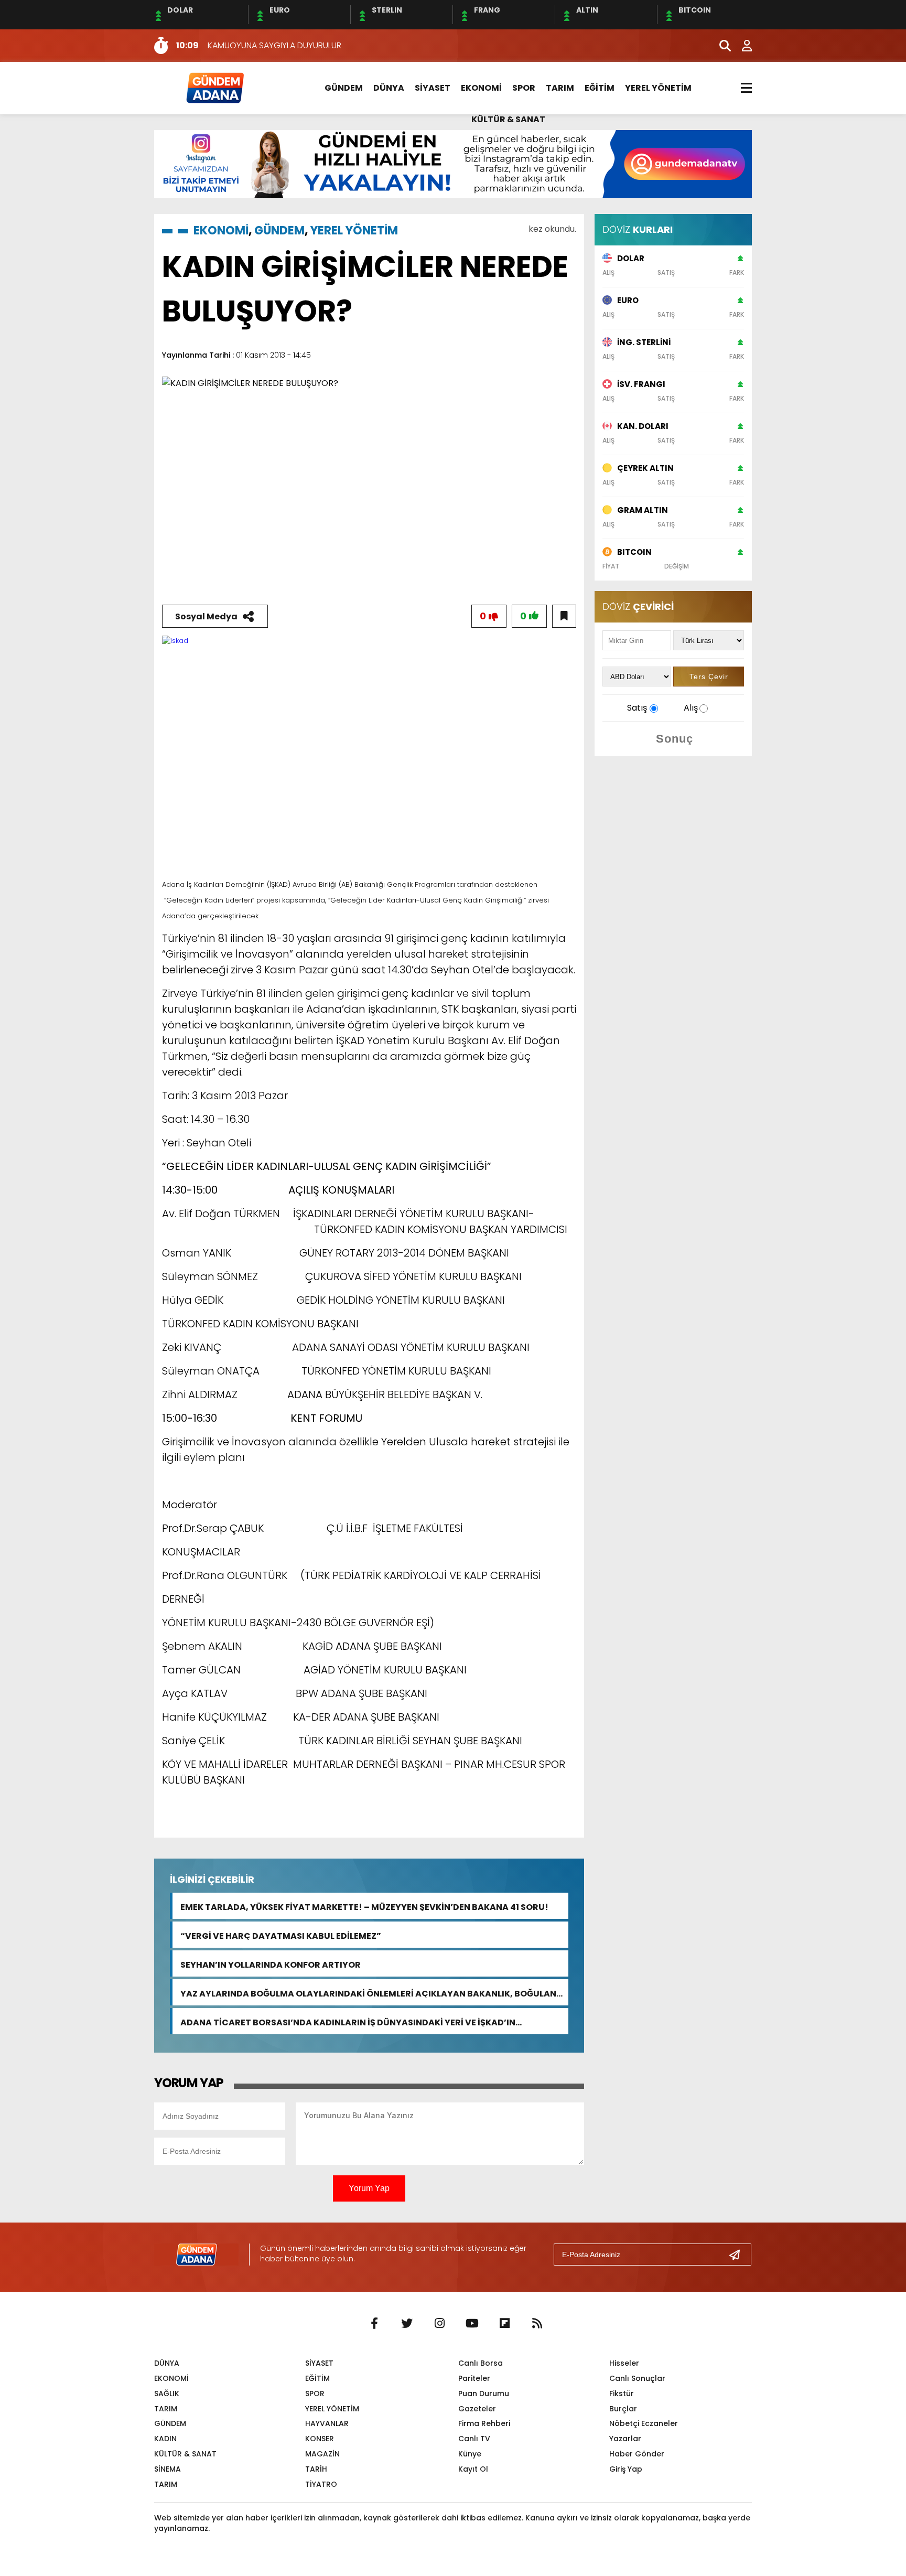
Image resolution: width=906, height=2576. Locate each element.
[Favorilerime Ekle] (564, 616)
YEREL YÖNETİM (658, 88)
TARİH (316, 2469)
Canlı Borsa (481, 2363)
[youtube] (472, 2324)
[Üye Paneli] (741, 46)
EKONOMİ (481, 88)
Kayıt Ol (473, 2469)
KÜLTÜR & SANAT (508, 119)
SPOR (524, 88)
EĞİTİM (600, 88)
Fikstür (622, 2393)
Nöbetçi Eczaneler (644, 2423)
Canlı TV (474, 2439)
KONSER (320, 2439)
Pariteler (474, 2378)
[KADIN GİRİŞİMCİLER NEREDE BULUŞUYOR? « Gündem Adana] (214, 87)
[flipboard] (504, 2324)
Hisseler (624, 2363)
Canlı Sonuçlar (637, 2378)
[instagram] (439, 2324)
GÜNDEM (344, 88)
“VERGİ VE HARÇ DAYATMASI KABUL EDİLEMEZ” (281, 1935)
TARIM (560, 88)
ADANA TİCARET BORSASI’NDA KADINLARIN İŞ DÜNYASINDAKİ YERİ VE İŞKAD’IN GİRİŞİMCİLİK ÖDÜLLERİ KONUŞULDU (348, 2021)
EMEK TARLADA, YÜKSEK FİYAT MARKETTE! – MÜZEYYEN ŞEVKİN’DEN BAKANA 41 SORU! (364, 1906)
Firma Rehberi (484, 2423)
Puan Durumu (484, 2393)
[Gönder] (739, 2255)
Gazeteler (477, 2409)
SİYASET (433, 88)
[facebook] (374, 2324)
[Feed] (537, 2324)
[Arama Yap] (720, 46)
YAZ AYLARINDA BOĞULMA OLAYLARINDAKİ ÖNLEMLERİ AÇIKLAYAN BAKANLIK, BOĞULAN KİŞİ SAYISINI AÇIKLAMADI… (368, 1993)
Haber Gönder (637, 2454)
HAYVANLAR (327, 2423)
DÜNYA (389, 88)
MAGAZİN (322, 2454)
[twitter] (407, 2324)
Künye (470, 2454)
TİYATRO (321, 2484)
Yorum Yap (369, 2188)
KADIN (165, 2439)
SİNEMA (168, 2469)
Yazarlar (625, 2439)
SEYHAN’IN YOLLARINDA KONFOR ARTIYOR (271, 1964)
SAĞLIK (167, 2393)
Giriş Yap (626, 2469)
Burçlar (623, 2409)
